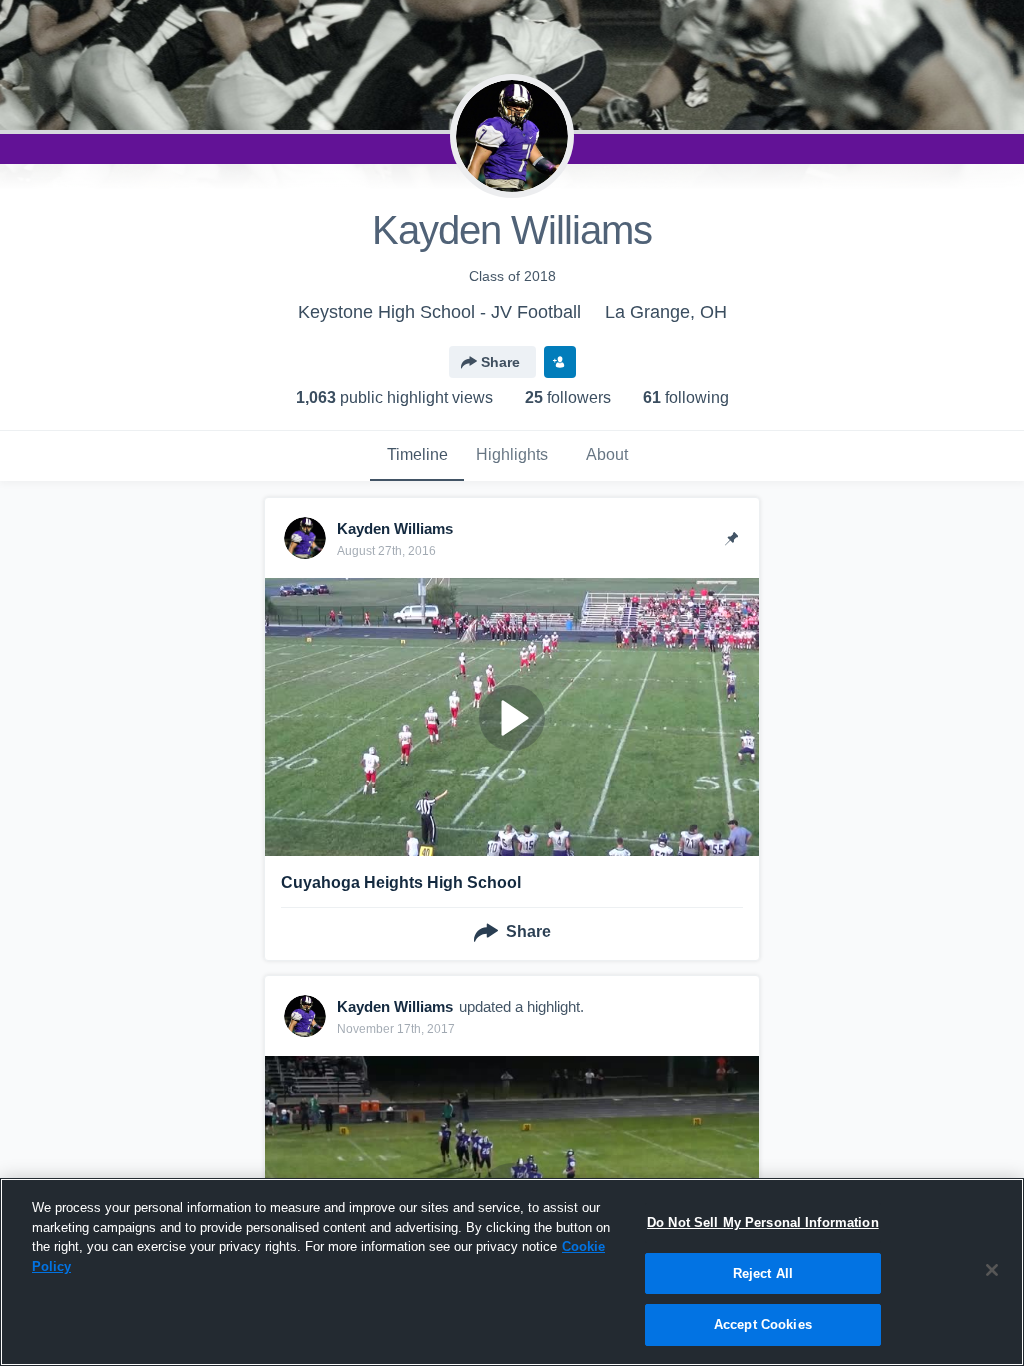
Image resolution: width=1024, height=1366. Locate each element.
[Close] (992, 1270)
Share (500, 362)
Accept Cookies (763, 1324)
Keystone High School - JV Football (439, 312)
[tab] (417, 456)
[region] (512, 1272)
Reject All (763, 1273)
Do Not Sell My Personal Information (763, 1222)
